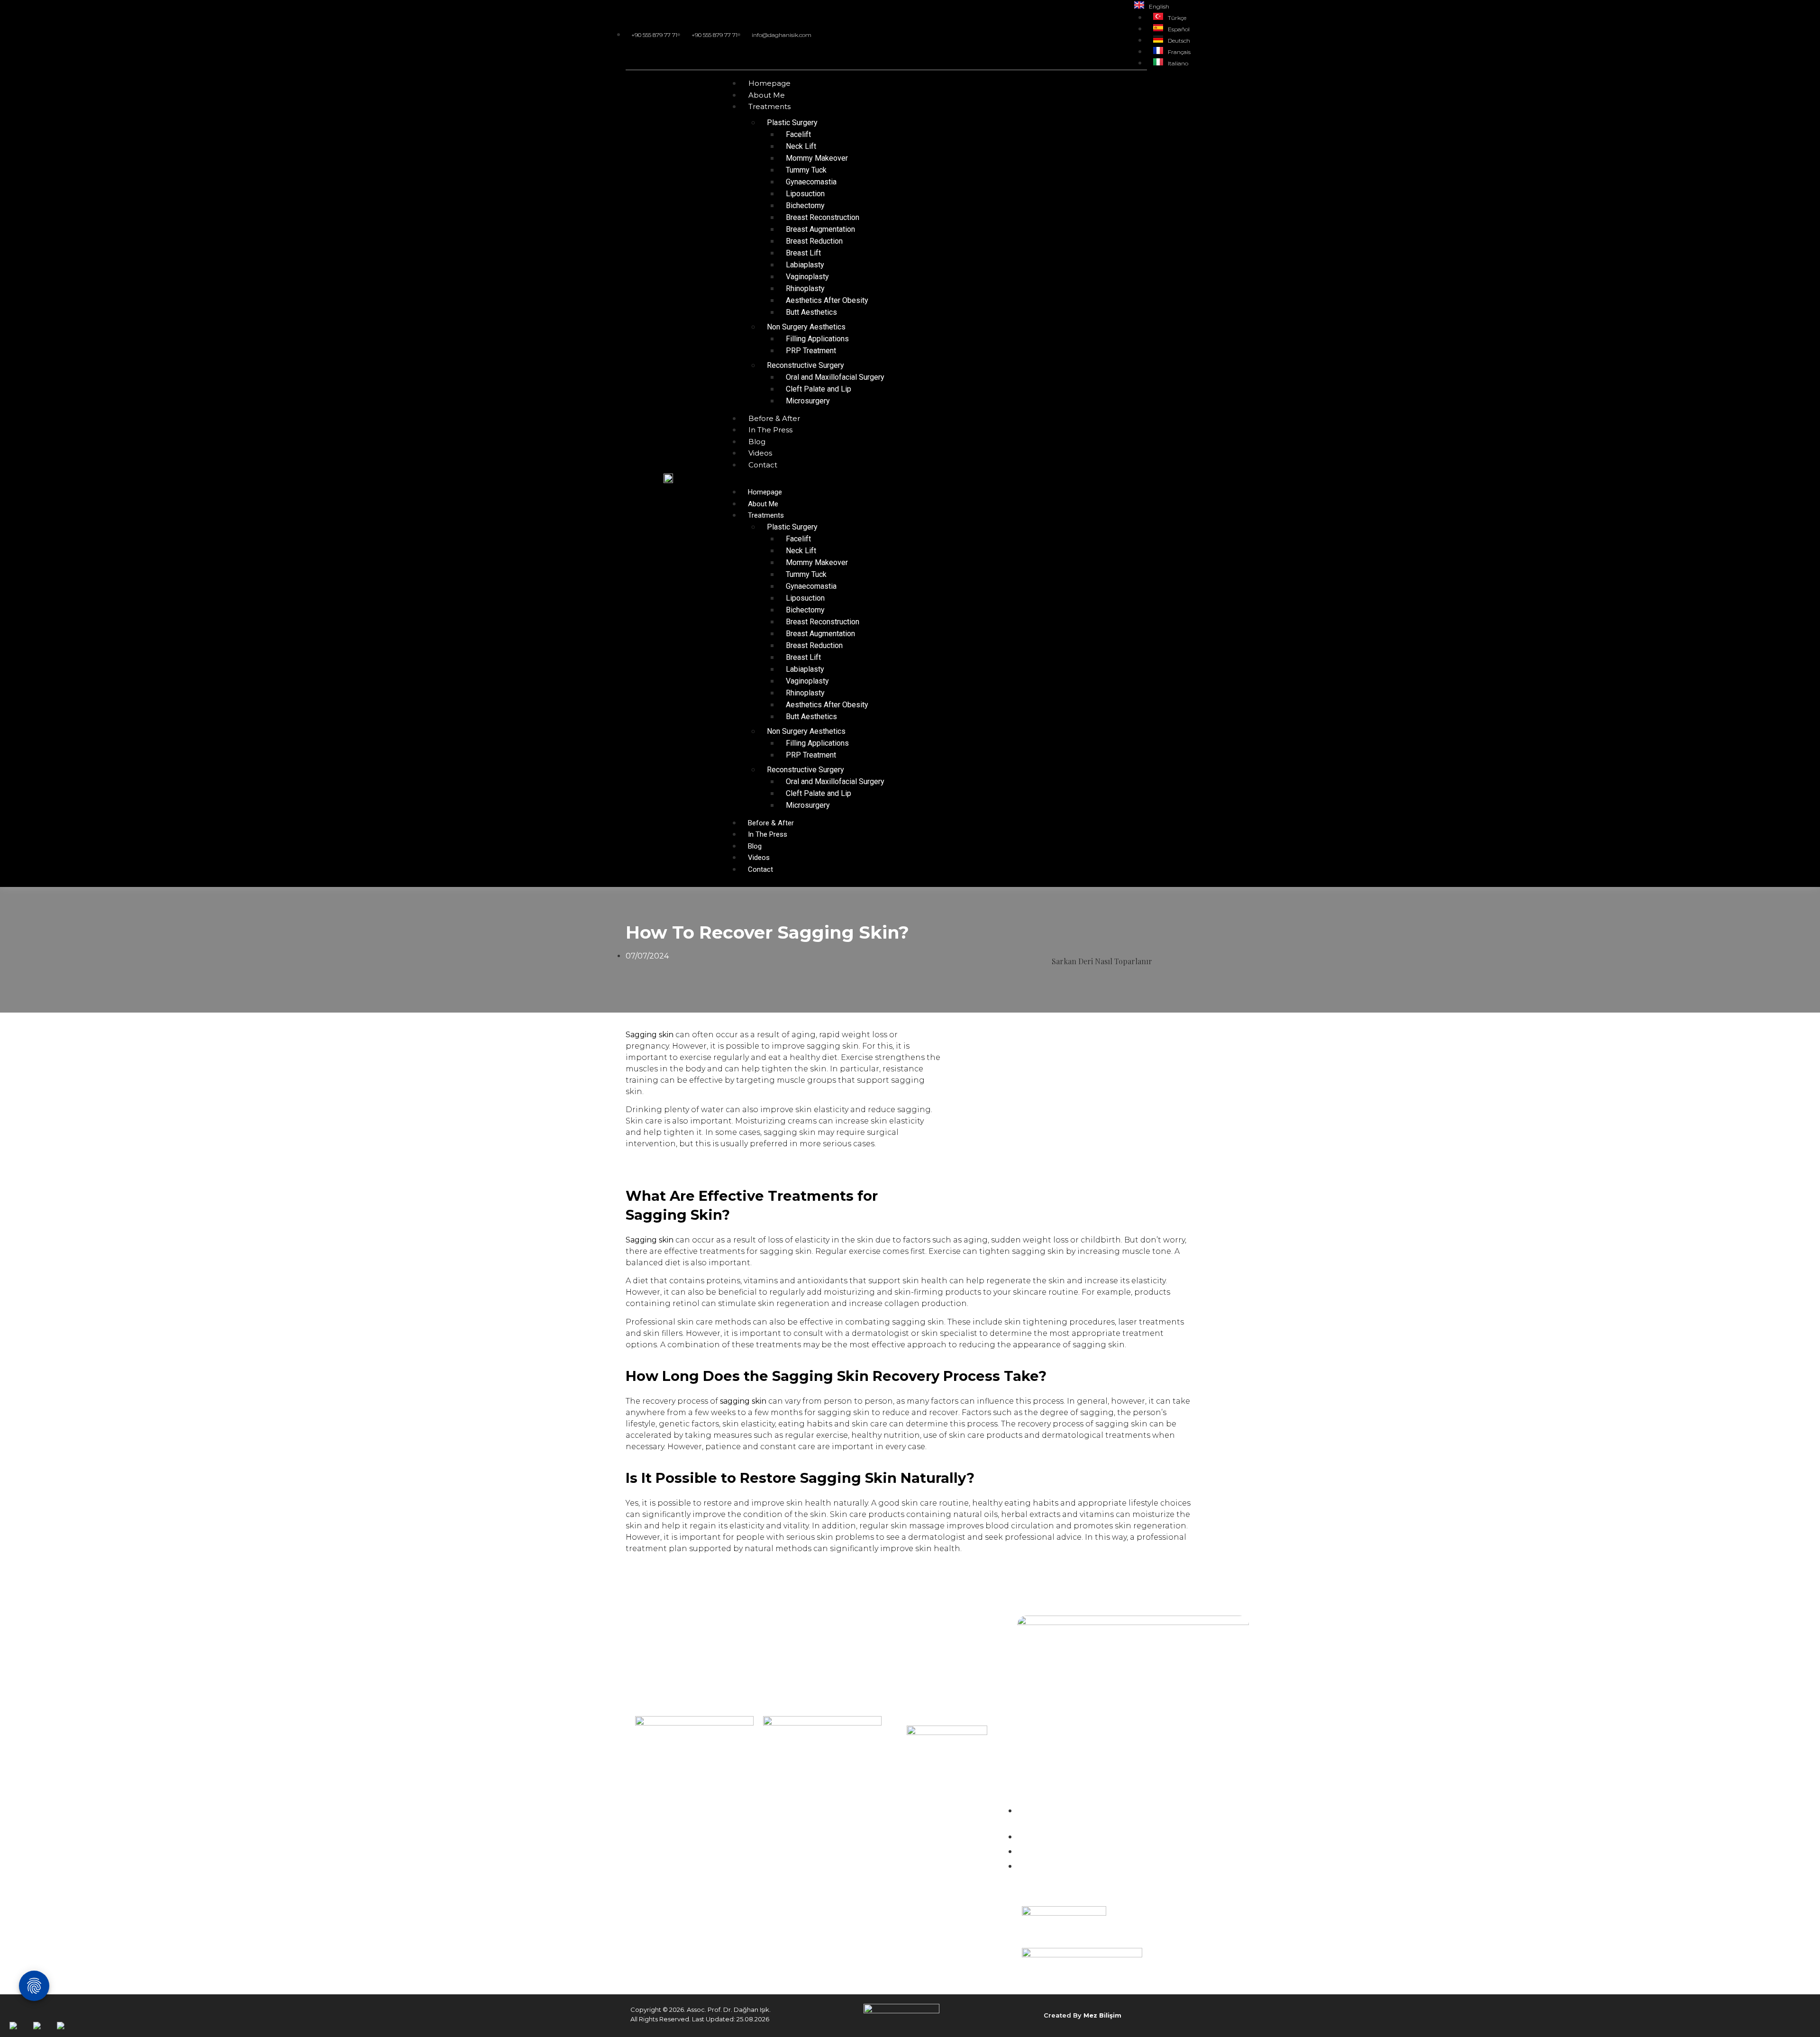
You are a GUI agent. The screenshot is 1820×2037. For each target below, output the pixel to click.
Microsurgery (808, 401)
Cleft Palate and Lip (819, 389)
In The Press (770, 430)
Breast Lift (803, 253)
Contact (763, 465)
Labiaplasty (805, 265)
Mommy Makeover (817, 158)
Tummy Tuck (806, 170)
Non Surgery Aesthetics (806, 327)
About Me (767, 95)
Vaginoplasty (807, 277)
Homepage (769, 83)
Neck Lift (801, 146)
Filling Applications (817, 339)
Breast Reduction (814, 241)
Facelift (798, 134)
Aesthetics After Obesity (827, 300)
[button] (962, 476)
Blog (757, 442)
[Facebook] (1104, 34)
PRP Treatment (811, 351)
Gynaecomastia (811, 182)
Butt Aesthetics (811, 312)
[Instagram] (1092, 34)
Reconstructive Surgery (805, 365)
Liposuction (805, 194)
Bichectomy (805, 206)
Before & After (774, 418)
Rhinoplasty (805, 288)
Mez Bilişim (1102, 2015)
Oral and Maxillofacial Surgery (835, 377)
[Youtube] (1116, 34)
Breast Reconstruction (823, 217)
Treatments (769, 106)
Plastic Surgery (792, 123)
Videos (760, 453)
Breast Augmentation (820, 229)
